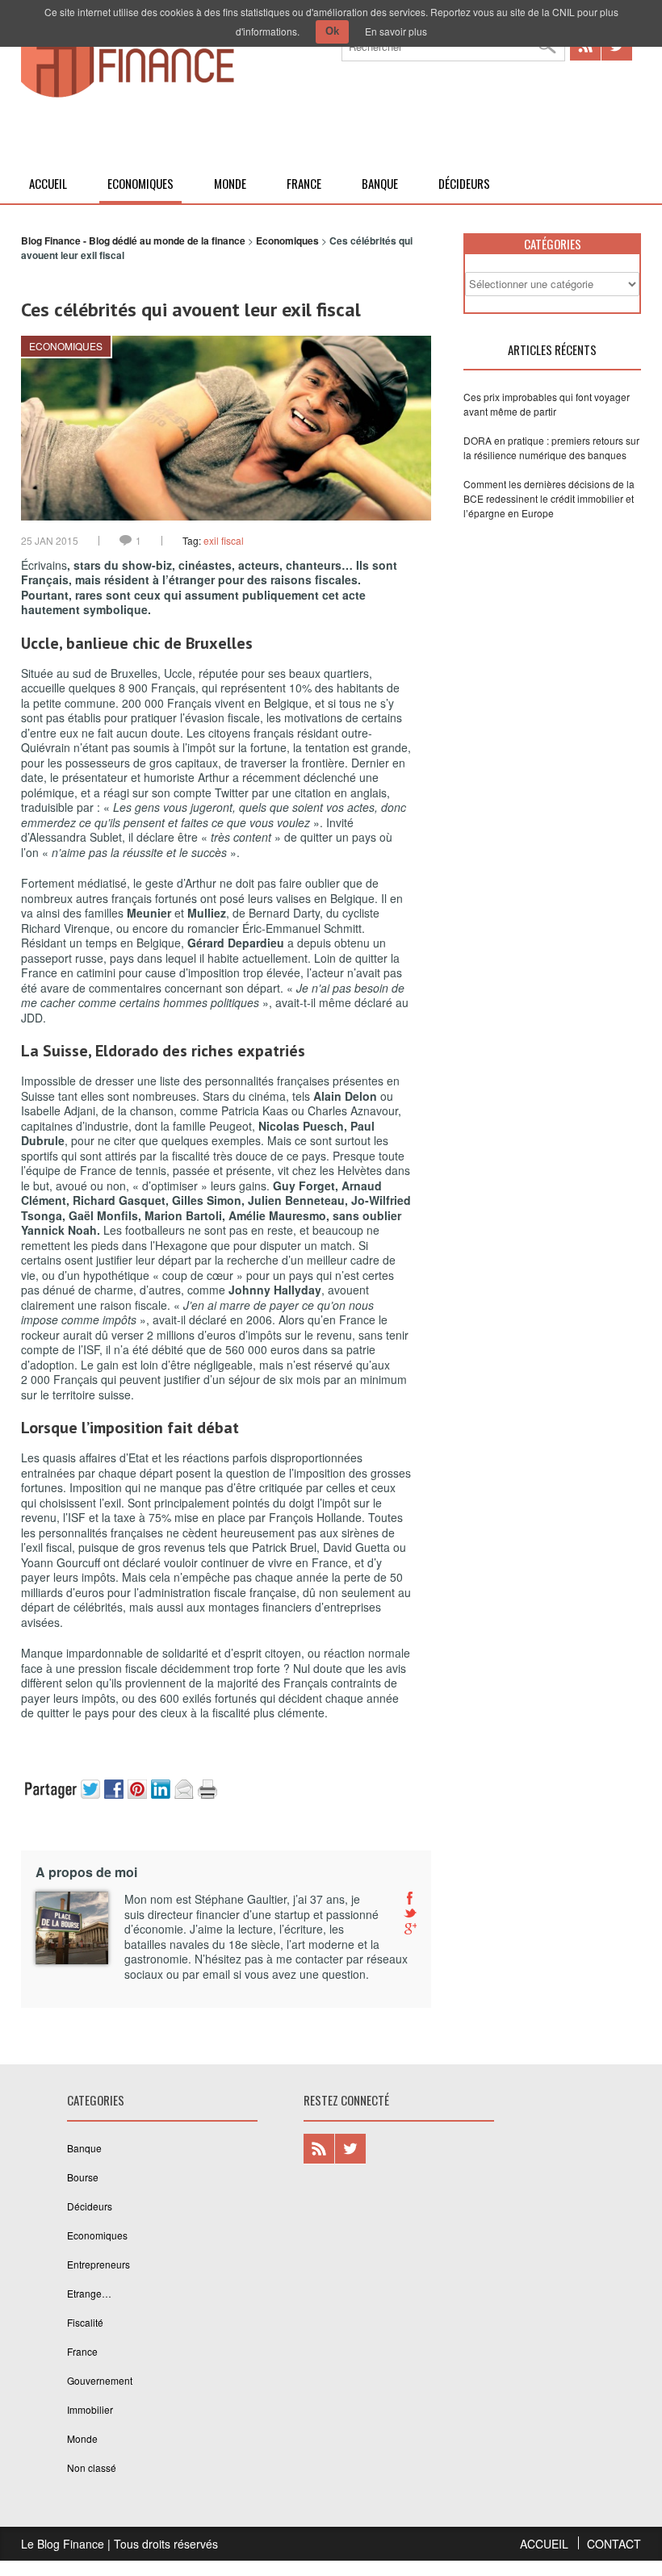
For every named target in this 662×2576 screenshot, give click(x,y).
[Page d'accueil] (128, 94)
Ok (332, 31)
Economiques (140, 183)
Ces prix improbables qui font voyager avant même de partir (547, 404)
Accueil (48, 183)
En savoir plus (396, 30)
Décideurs (464, 183)
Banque (380, 183)
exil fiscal (224, 540)
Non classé (92, 2467)
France (304, 183)
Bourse (83, 2177)
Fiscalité (85, 2322)
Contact (614, 2544)
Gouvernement (100, 2380)
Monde (230, 183)
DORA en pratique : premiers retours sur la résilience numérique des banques (551, 447)
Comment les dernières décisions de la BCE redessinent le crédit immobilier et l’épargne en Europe (549, 498)
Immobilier (90, 2409)
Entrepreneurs (98, 2264)
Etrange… (89, 2293)
